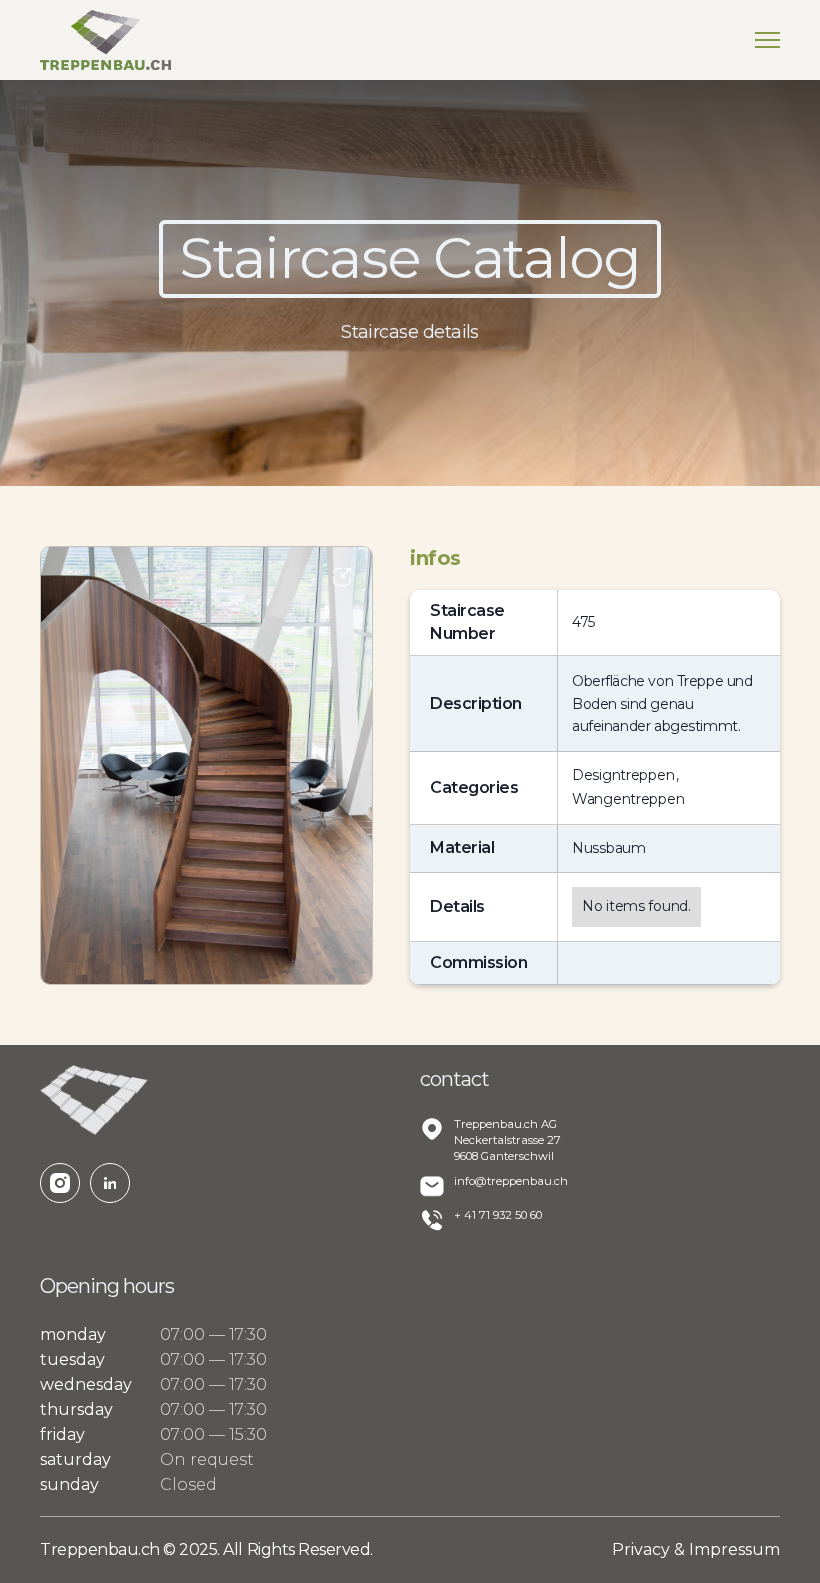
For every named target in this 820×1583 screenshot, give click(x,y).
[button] (767, 40)
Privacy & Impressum (696, 1549)
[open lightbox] (206, 765)
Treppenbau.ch (101, 1549)
